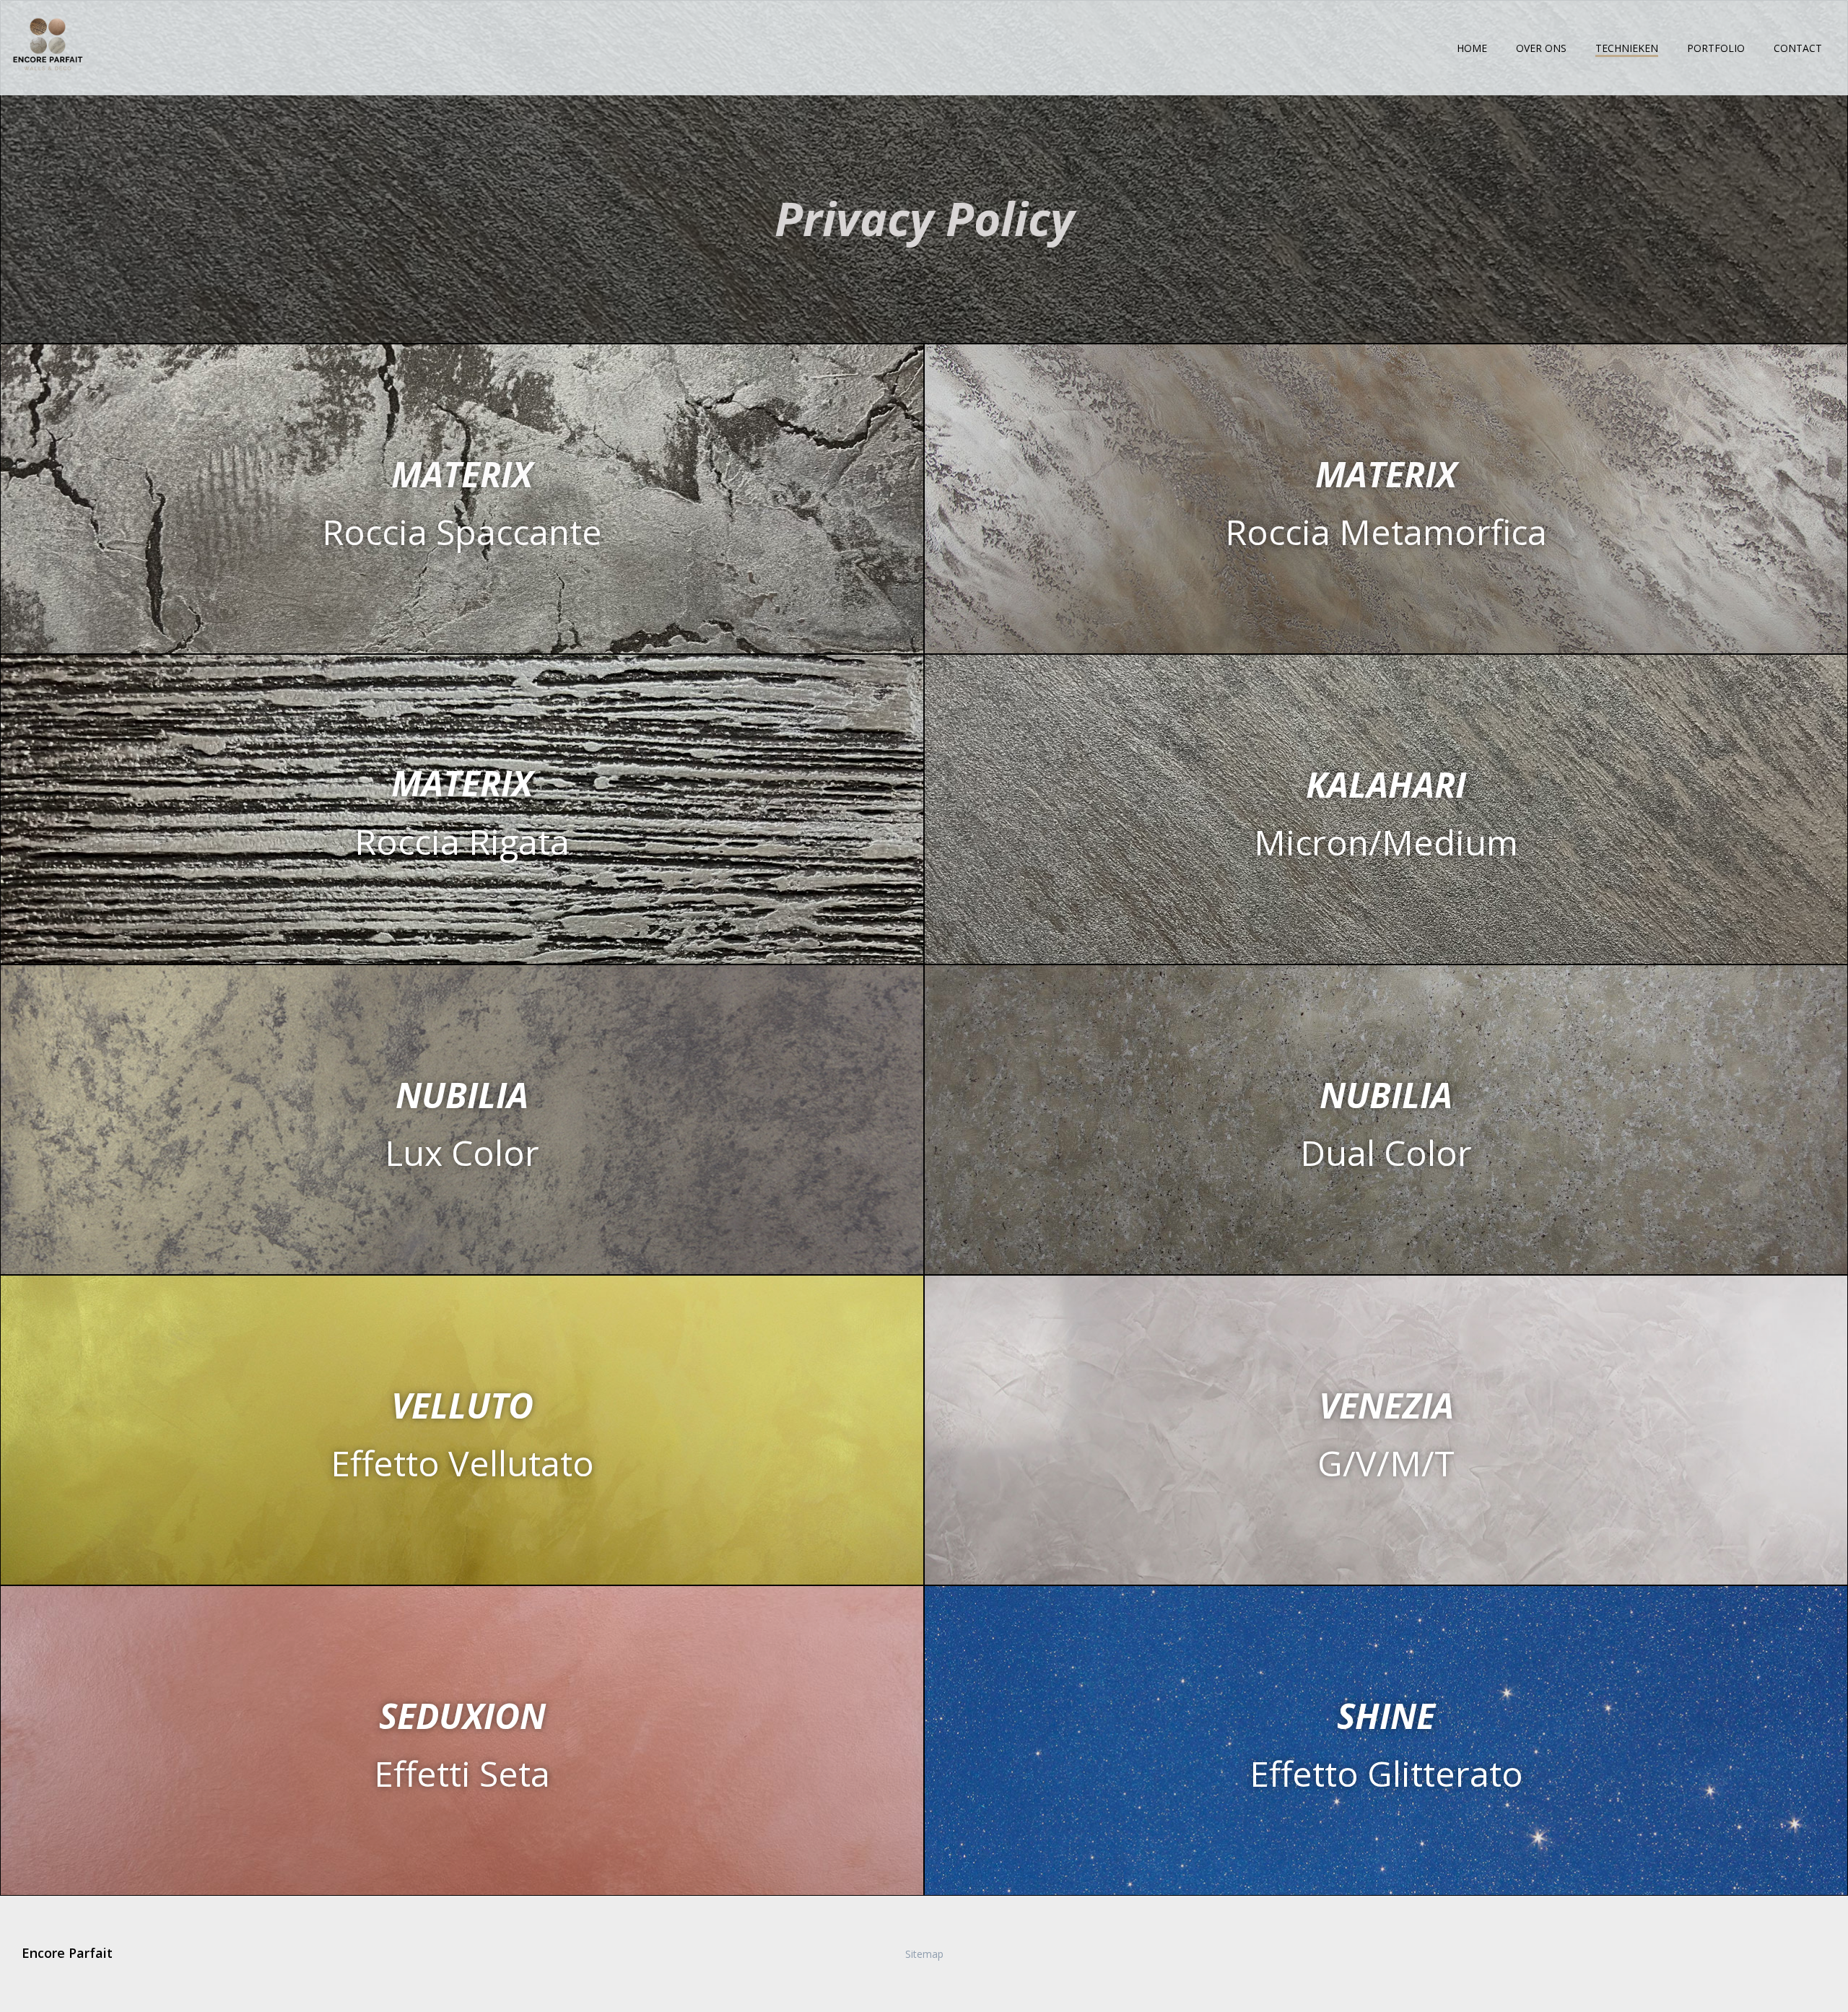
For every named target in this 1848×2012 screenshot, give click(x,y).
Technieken (1627, 48)
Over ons (1541, 48)
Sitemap (924, 1954)
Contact (1798, 48)
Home (1472, 48)
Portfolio (1716, 48)
